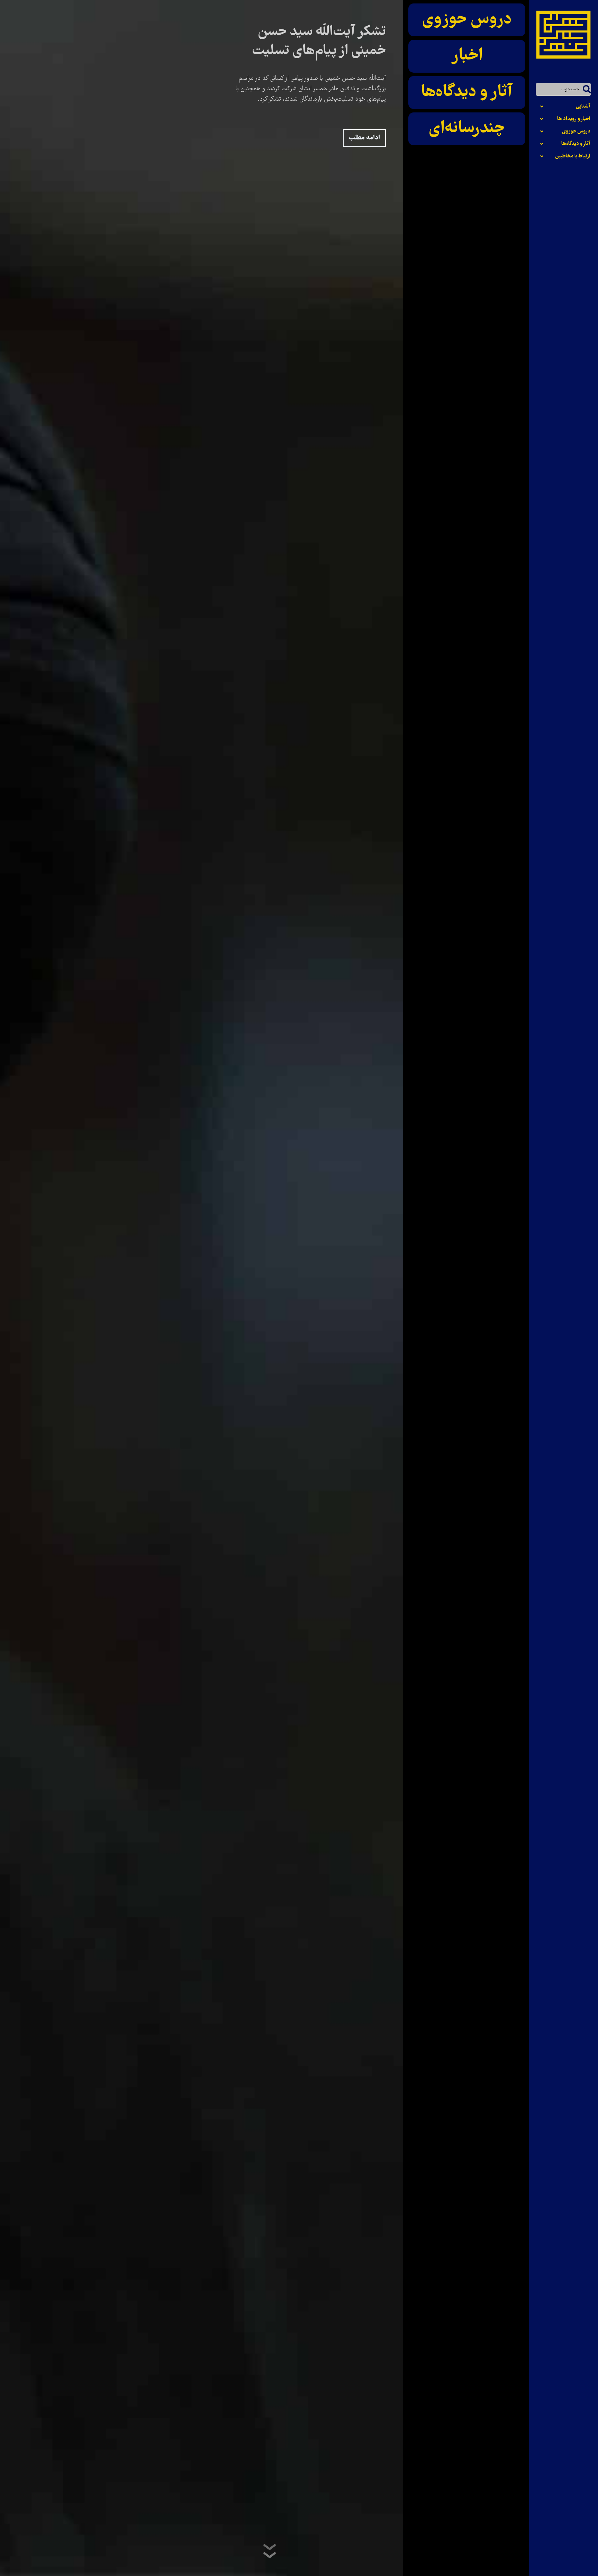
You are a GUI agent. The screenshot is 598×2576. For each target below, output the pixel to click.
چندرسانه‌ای (467, 129)
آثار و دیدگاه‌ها (467, 92)
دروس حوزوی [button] (576, 131)
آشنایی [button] (583, 107)
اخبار (467, 56)
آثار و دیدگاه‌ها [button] (576, 144)
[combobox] (563, 89)
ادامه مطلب (364, 138)
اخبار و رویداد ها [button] (574, 119)
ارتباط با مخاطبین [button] (573, 156)
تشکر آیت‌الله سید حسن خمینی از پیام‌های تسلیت (319, 42)
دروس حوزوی (467, 20)
